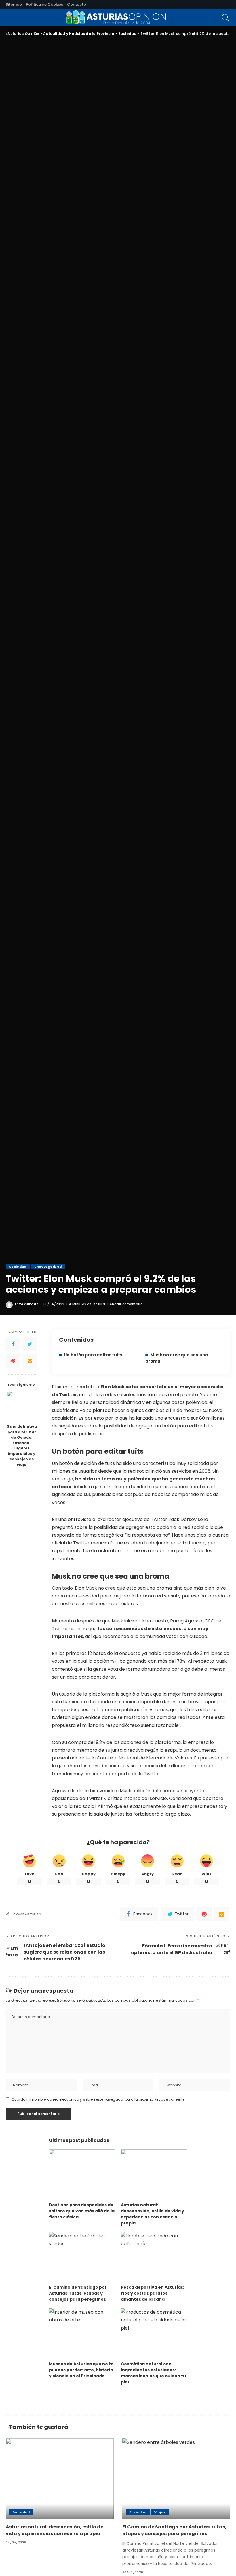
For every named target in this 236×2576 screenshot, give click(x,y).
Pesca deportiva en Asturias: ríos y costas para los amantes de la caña (153, 2293)
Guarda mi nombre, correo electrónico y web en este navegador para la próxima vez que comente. (98, 2099)
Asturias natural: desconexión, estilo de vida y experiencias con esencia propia (153, 2214)
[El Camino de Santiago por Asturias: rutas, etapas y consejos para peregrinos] (82, 2257)
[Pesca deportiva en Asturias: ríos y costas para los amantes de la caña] (154, 2257)
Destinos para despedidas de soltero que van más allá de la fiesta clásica (82, 2211)
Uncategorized (48, 1267)
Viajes (160, 2512)
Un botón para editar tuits (93, 1355)
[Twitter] (30, 1344)
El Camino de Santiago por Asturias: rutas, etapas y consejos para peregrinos (78, 2293)
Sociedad (18, 1267)
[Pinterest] (13, 1361)
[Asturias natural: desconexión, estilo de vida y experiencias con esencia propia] (154, 2174)
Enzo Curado (27, 1304)
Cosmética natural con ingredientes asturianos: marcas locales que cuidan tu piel (153, 2373)
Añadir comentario (126, 1304)
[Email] (30, 1361)
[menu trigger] (13, 18)
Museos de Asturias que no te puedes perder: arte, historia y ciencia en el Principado (81, 2370)
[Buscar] (224, 18)
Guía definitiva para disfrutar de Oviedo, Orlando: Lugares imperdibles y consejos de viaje (22, 1445)
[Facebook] (13, 1344)
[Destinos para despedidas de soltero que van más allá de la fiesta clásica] (82, 2174)
